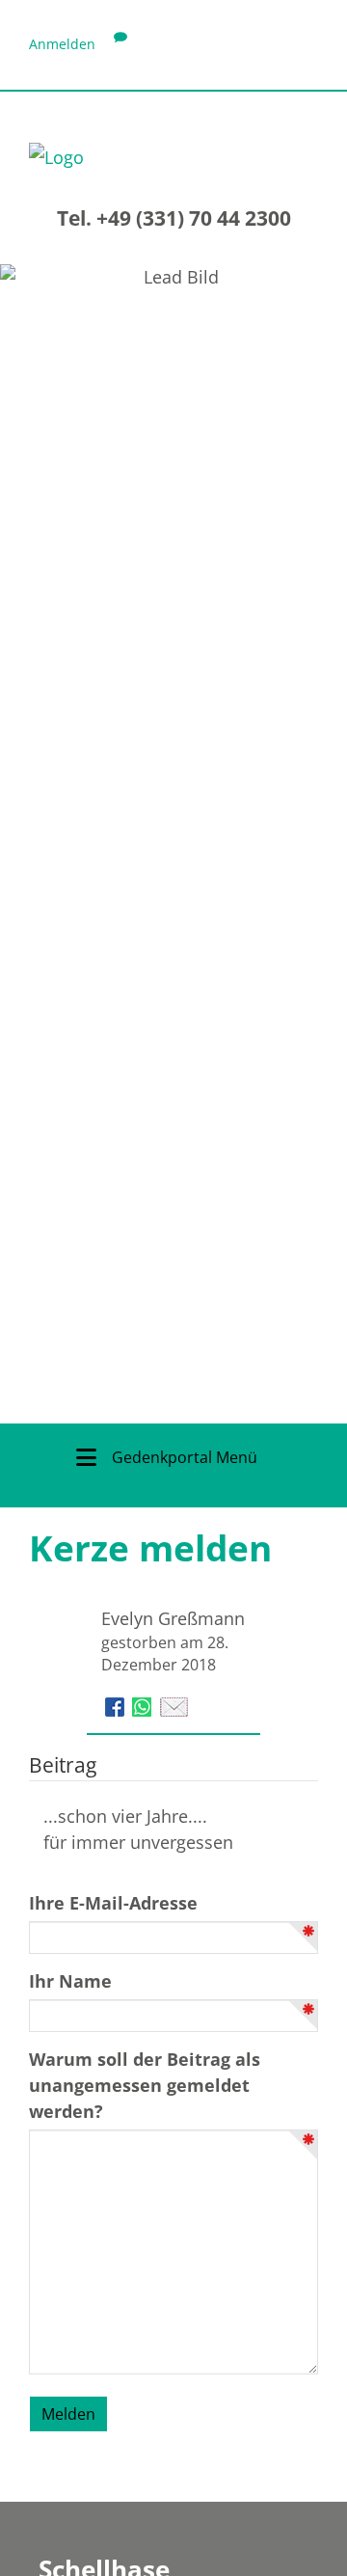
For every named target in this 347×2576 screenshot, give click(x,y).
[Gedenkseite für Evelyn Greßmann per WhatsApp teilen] (144, 1705)
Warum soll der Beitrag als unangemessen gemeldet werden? (145, 2085)
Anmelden (62, 44)
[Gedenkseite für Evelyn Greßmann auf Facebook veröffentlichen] (117, 1705)
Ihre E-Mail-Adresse (113, 1903)
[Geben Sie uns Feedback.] (120, 44)
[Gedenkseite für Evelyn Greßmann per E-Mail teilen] (174, 1705)
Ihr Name (70, 1981)
